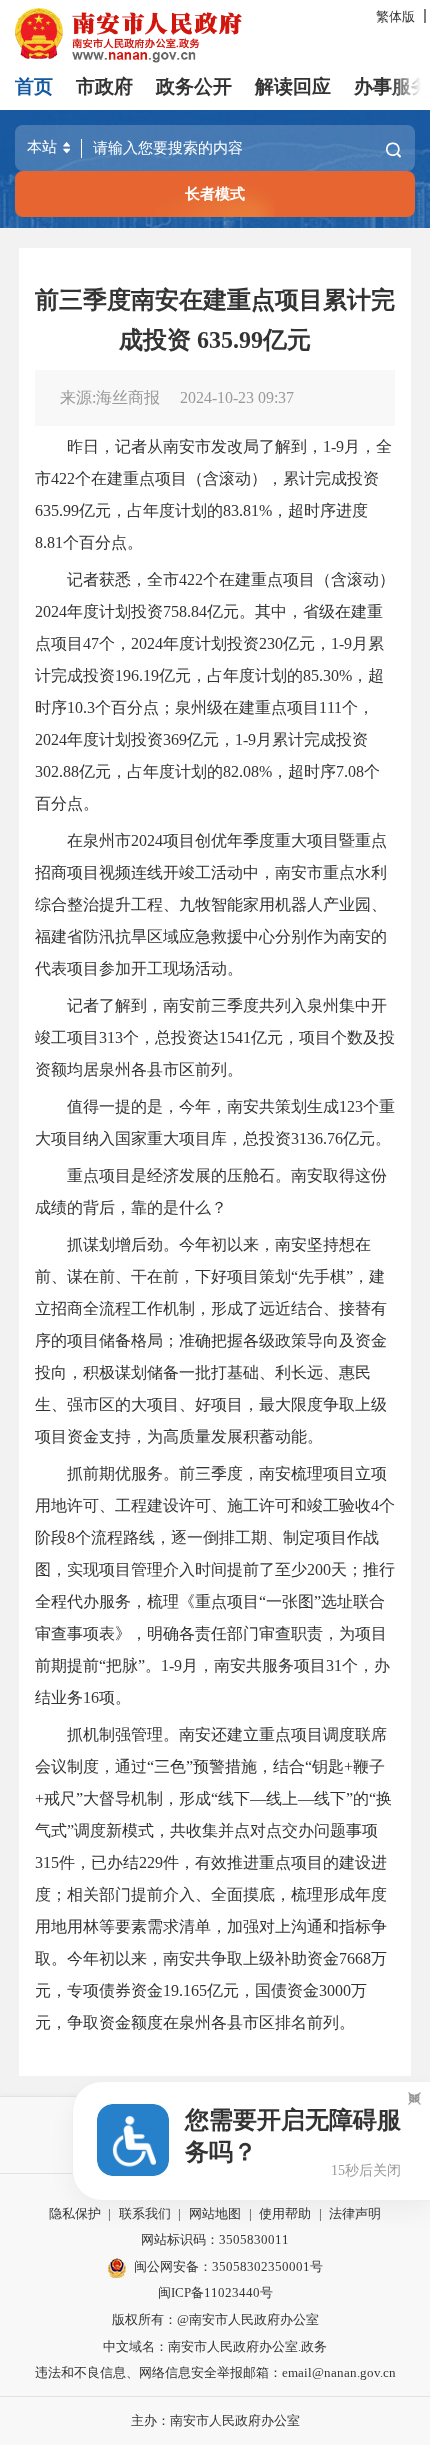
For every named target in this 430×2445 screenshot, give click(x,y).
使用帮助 (285, 2213)
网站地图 (215, 2213)
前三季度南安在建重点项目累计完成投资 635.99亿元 (215, 320)
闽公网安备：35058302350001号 (228, 2266)
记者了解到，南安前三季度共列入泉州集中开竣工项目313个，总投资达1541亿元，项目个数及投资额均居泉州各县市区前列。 (215, 1037)
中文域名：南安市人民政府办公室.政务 (215, 2346)
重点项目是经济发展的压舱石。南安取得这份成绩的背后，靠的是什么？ (211, 1191)
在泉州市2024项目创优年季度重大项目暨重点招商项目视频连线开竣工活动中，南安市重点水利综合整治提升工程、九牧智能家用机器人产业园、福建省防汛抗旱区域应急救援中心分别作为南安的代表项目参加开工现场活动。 (211, 904)
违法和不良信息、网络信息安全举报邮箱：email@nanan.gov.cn (215, 2372)
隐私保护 (75, 2213)
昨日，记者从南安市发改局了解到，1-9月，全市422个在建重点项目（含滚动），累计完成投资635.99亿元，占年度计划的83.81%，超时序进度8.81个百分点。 (213, 494)
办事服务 (392, 86)
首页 (34, 86)
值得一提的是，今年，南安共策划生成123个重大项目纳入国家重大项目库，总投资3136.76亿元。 (215, 1122)
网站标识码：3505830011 (215, 2239)
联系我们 (145, 2213)
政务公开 (194, 86)
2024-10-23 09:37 (237, 397)
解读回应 (293, 86)
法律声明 (355, 2213)
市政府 (104, 86)
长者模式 (215, 193)
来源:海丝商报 (110, 397)
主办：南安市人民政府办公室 (215, 2420)
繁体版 (395, 16)
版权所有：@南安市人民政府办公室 (215, 2319)
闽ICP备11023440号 (215, 2292)
